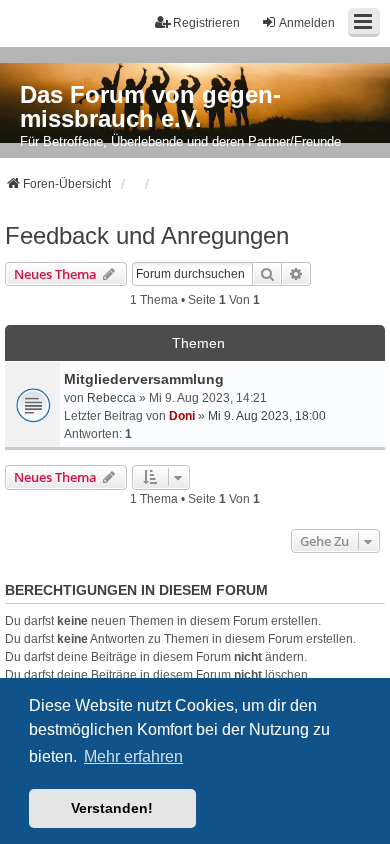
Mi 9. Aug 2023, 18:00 (267, 416)
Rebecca (111, 398)
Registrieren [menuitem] (206, 23)
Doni (182, 416)
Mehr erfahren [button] (133, 756)
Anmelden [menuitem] (307, 23)
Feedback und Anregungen (147, 235)
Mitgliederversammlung (144, 379)
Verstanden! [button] (112, 808)
